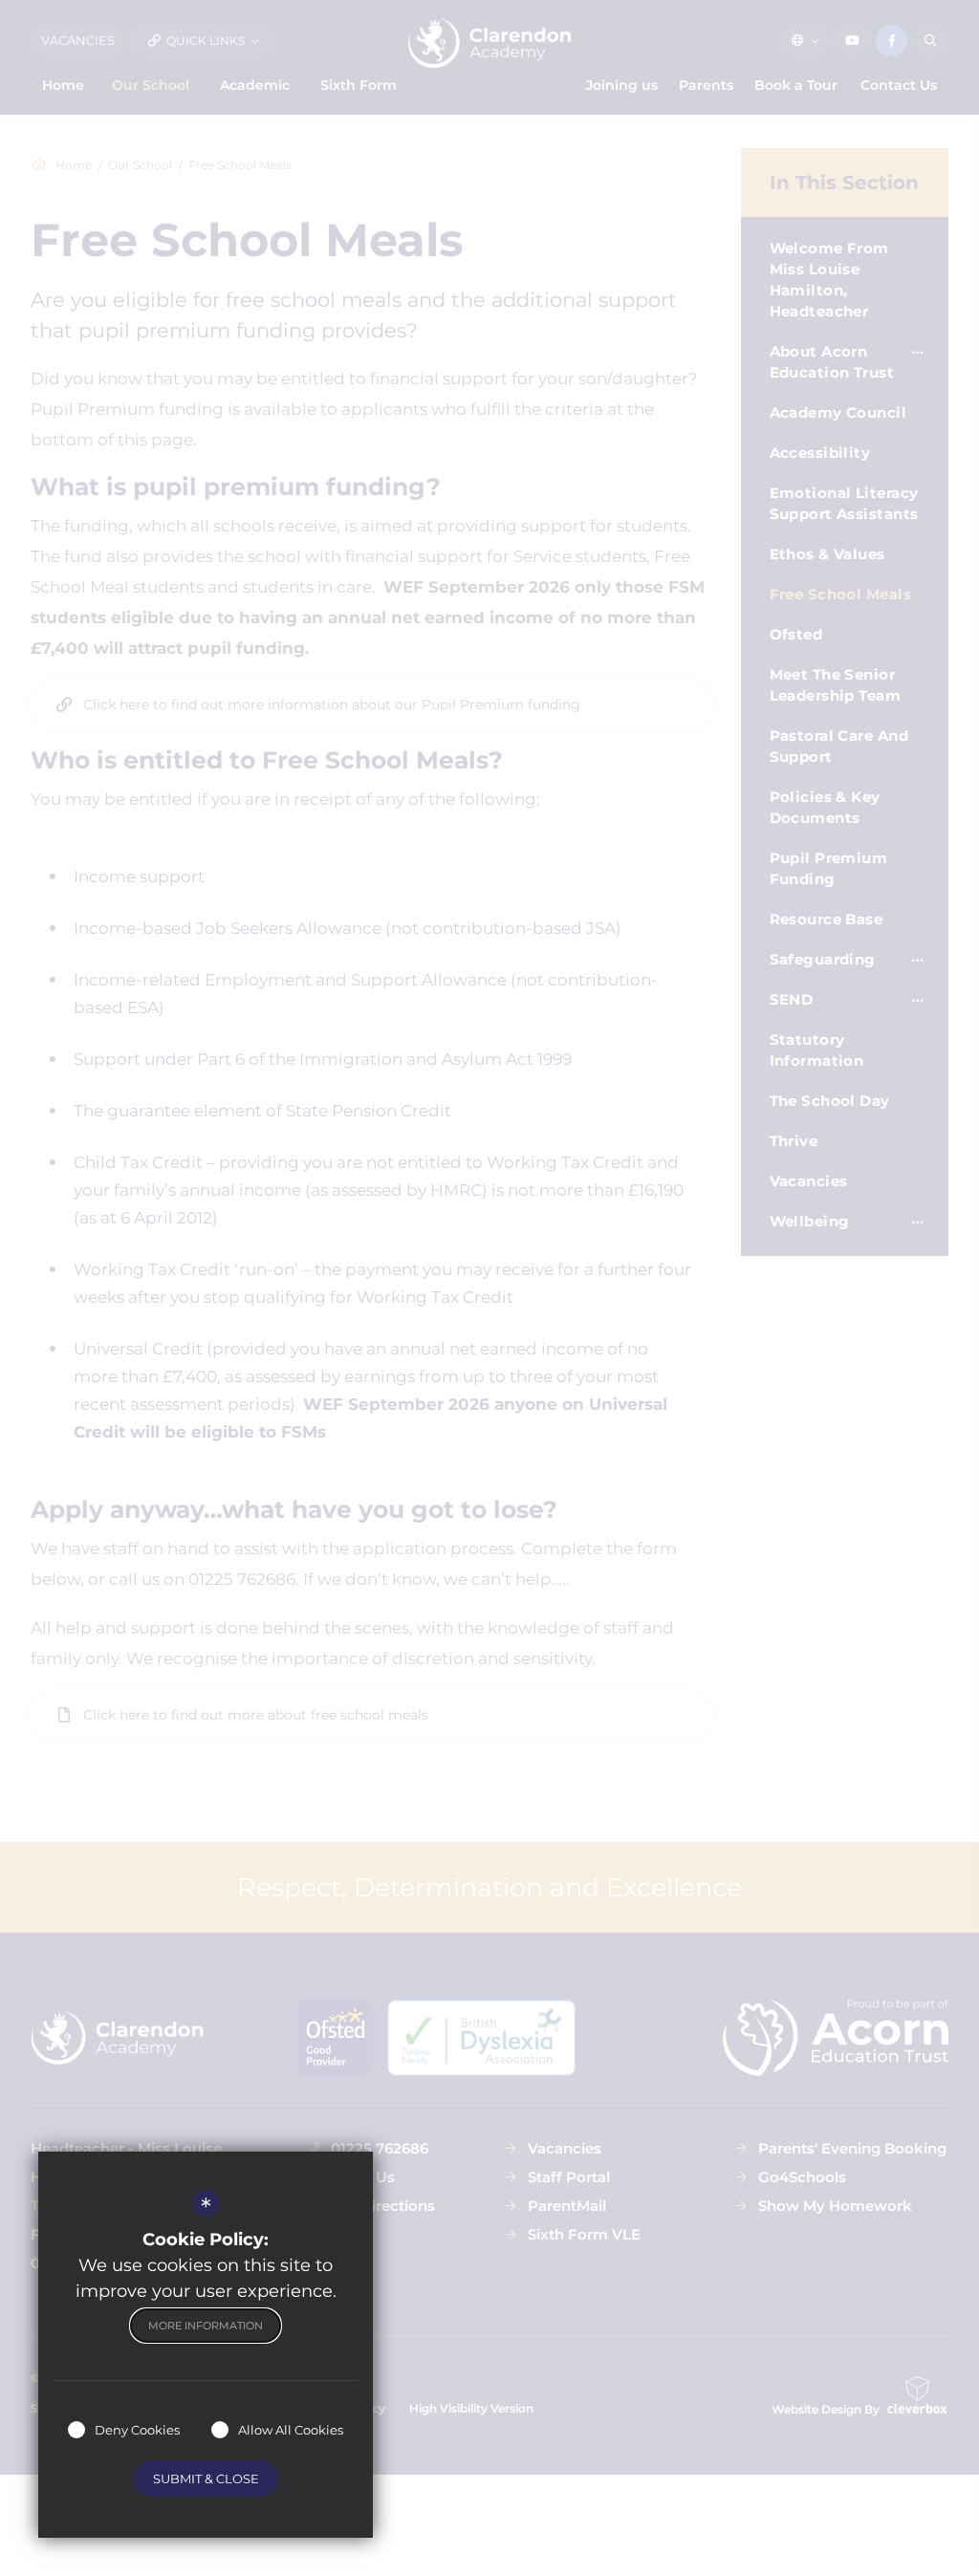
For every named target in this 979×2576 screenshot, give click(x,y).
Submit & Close (206, 2479)
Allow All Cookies (291, 2430)
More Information (206, 2326)
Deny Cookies (137, 2430)
